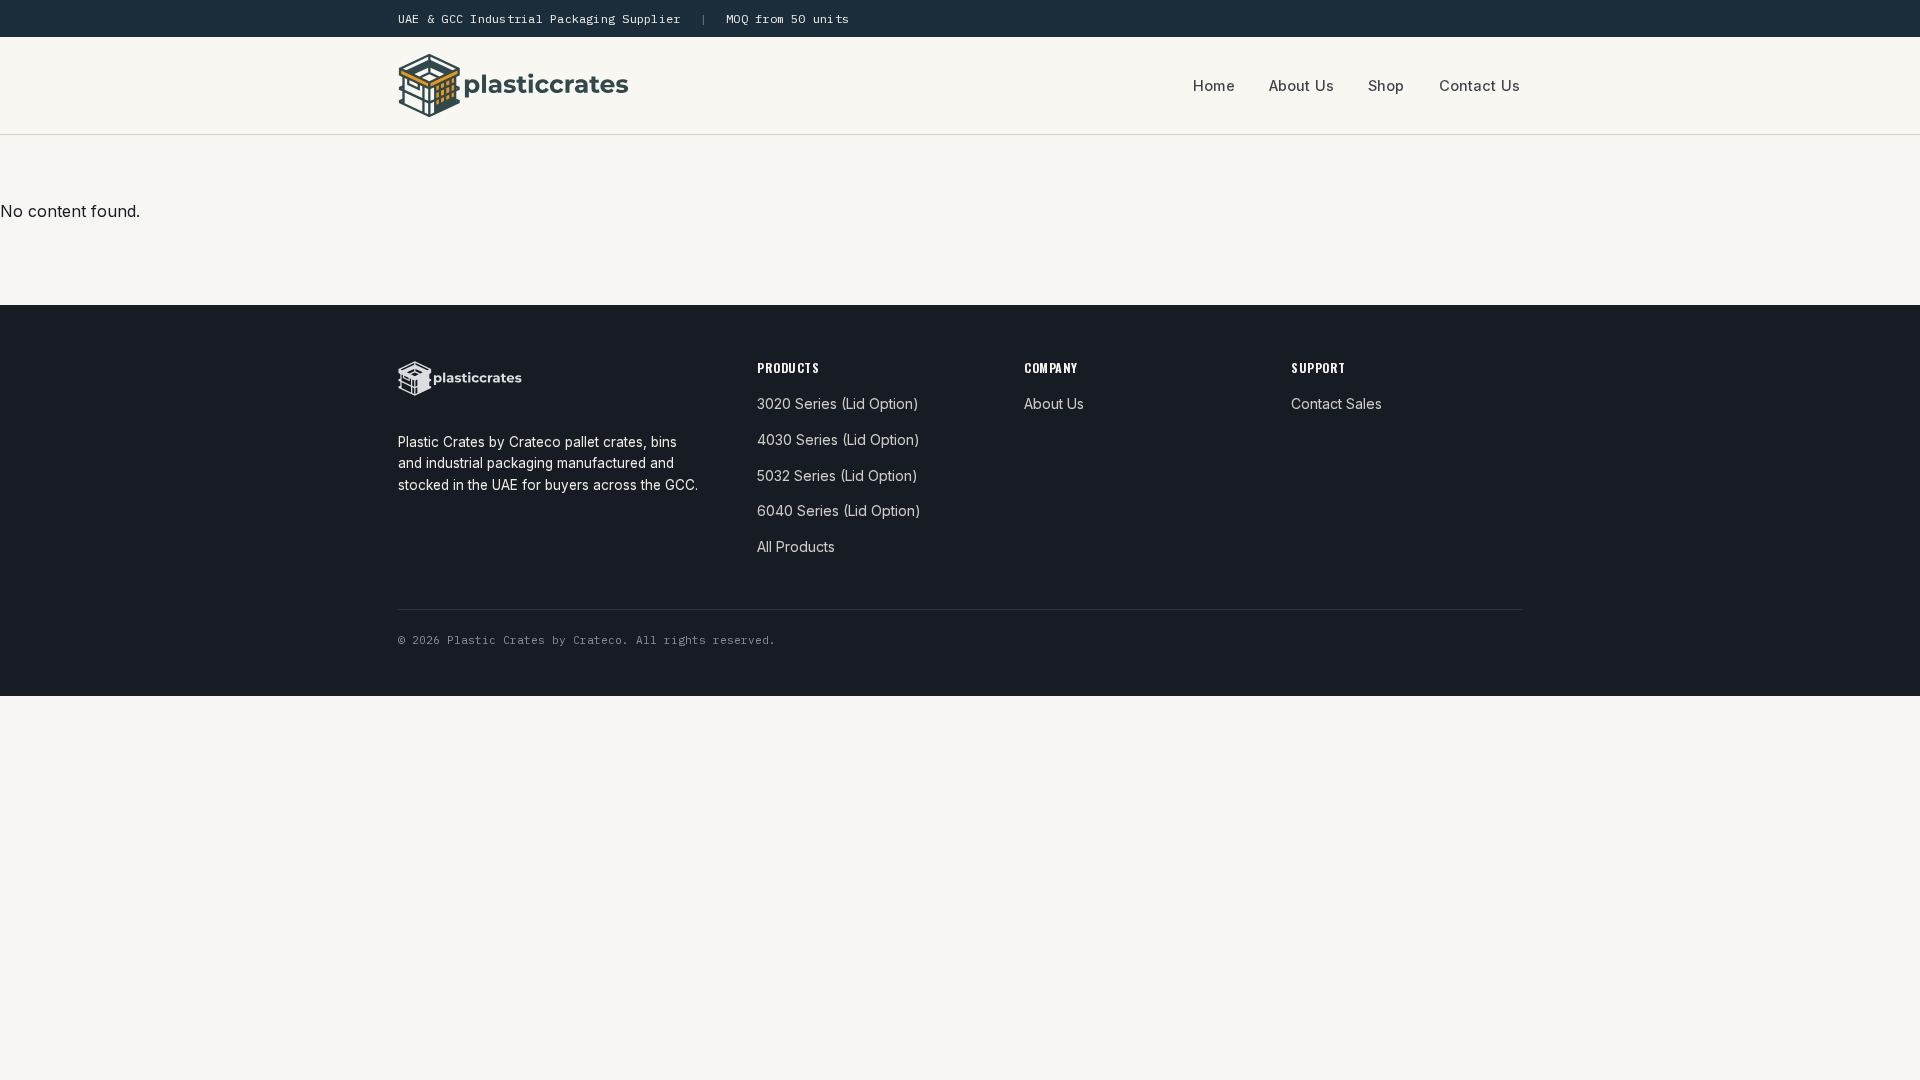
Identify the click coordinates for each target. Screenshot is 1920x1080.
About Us (1301, 85)
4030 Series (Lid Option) (838, 439)
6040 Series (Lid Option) (839, 510)
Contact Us (1479, 85)
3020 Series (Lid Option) (838, 403)
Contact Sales (1336, 403)
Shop (1386, 85)
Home (1214, 85)
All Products (796, 546)
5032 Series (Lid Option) (837, 475)
